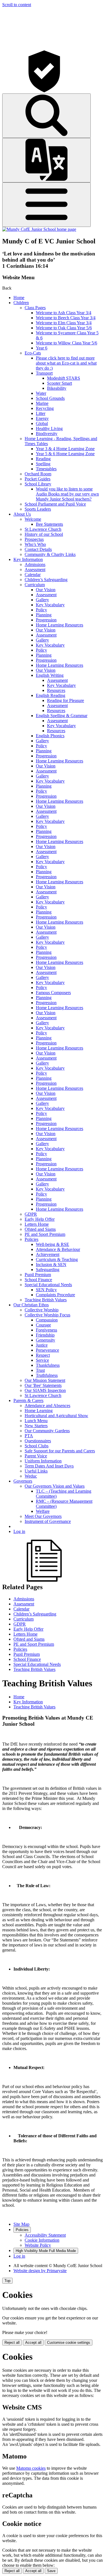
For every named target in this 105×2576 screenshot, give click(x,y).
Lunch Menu (36, 1421)
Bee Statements (49, 524)
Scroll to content (17, 5)
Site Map (21, 2224)
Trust (40, 1370)
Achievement (48, 1254)
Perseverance (47, 1350)
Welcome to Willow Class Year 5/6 (66, 343)
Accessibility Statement (45, 2235)
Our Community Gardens (47, 1431)
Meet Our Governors (43, 1516)
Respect (43, 1355)
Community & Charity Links (50, 554)
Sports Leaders (38, 509)
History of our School (44, 534)
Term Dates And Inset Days (49, 1466)
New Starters (36, 1426)
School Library (38, 484)
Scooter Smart (60, 383)
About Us (22, 514)
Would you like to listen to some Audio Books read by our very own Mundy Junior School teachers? (67, 494)
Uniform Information (43, 1461)
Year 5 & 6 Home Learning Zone (65, 454)
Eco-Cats (33, 353)
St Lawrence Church (43, 529)
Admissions (35, 564)
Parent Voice (36, 1456)
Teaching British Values (46, 1300)
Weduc (31, 1476)
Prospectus (34, 539)
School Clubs (37, 1446)
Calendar (33, 575)
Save (51, 2571)
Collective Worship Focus (47, 1315)
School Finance (38, 1280)
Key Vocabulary (50, 605)
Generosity (46, 1340)
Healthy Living (49, 428)
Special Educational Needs (48, 1285)
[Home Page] (39, 229)
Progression (46, 620)
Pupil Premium (38, 1275)
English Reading (51, 695)
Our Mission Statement (45, 1380)
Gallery (42, 600)
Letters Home (37, 1224)
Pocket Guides (38, 479)
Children (21, 303)
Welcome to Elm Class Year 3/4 (64, 323)
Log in (19, 1531)
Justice (42, 1345)
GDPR (31, 1214)
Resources (56, 690)
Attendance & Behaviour (58, 1249)
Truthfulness (47, 1375)
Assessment (35, 570)
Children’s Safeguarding (46, 580)
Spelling (43, 464)
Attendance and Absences (47, 1406)
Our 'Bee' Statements (43, 1385)
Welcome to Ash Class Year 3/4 (64, 313)
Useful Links (36, 1471)
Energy (42, 418)
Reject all (12, 2343)
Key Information (28, 559)
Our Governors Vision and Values (55, 1486)
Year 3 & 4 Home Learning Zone (65, 449)
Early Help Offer (40, 1219)
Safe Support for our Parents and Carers (60, 1451)
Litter (41, 413)
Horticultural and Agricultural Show (56, 1416)
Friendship (45, 1335)
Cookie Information (42, 2240)
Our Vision (46, 590)
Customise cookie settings (69, 2343)
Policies (32, 1239)
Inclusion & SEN (51, 1264)
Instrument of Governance (48, 1521)
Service (42, 1360)
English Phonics (50, 736)
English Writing (50, 675)
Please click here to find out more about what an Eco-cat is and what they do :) (66, 363)
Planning (44, 615)
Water (41, 393)
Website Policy (38, 2245)
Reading (43, 459)
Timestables (46, 469)
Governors (23, 1481)
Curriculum (35, 585)
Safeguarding (48, 1270)
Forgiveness (46, 1330)
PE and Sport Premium (45, 1234)
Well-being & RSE (53, 1244)
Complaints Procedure (55, 1295)
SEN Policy (46, 1290)
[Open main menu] (46, 205)
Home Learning (39, 1411)
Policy (41, 610)
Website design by (40, 2271)
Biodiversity (47, 434)
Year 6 (42, 348)
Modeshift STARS (64, 378)
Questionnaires (38, 1441)
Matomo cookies (31, 2468)
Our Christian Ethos (31, 1305)
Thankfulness (48, 1365)
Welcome (33, 519)
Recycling (45, 408)
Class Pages (35, 308)
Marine (42, 403)
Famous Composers (53, 993)
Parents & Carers (28, 1400)
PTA (29, 1436)
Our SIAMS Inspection (45, 1390)
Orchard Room (38, 474)
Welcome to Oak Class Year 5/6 (64, 328)
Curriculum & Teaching (57, 1259)
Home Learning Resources (60, 625)
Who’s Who (35, 544)
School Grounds (50, 398)
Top (7, 2281)
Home (19, 298)
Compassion (47, 1320)
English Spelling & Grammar (62, 716)
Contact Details (38, 549)
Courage (43, 1325)
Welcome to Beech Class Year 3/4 (66, 318)
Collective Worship (42, 1310)
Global (42, 423)
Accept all (33, 2343)
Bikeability (57, 388)
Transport (44, 373)
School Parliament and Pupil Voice (55, 504)
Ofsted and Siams (40, 1229)
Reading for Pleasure (66, 700)
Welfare (43, 1511)
